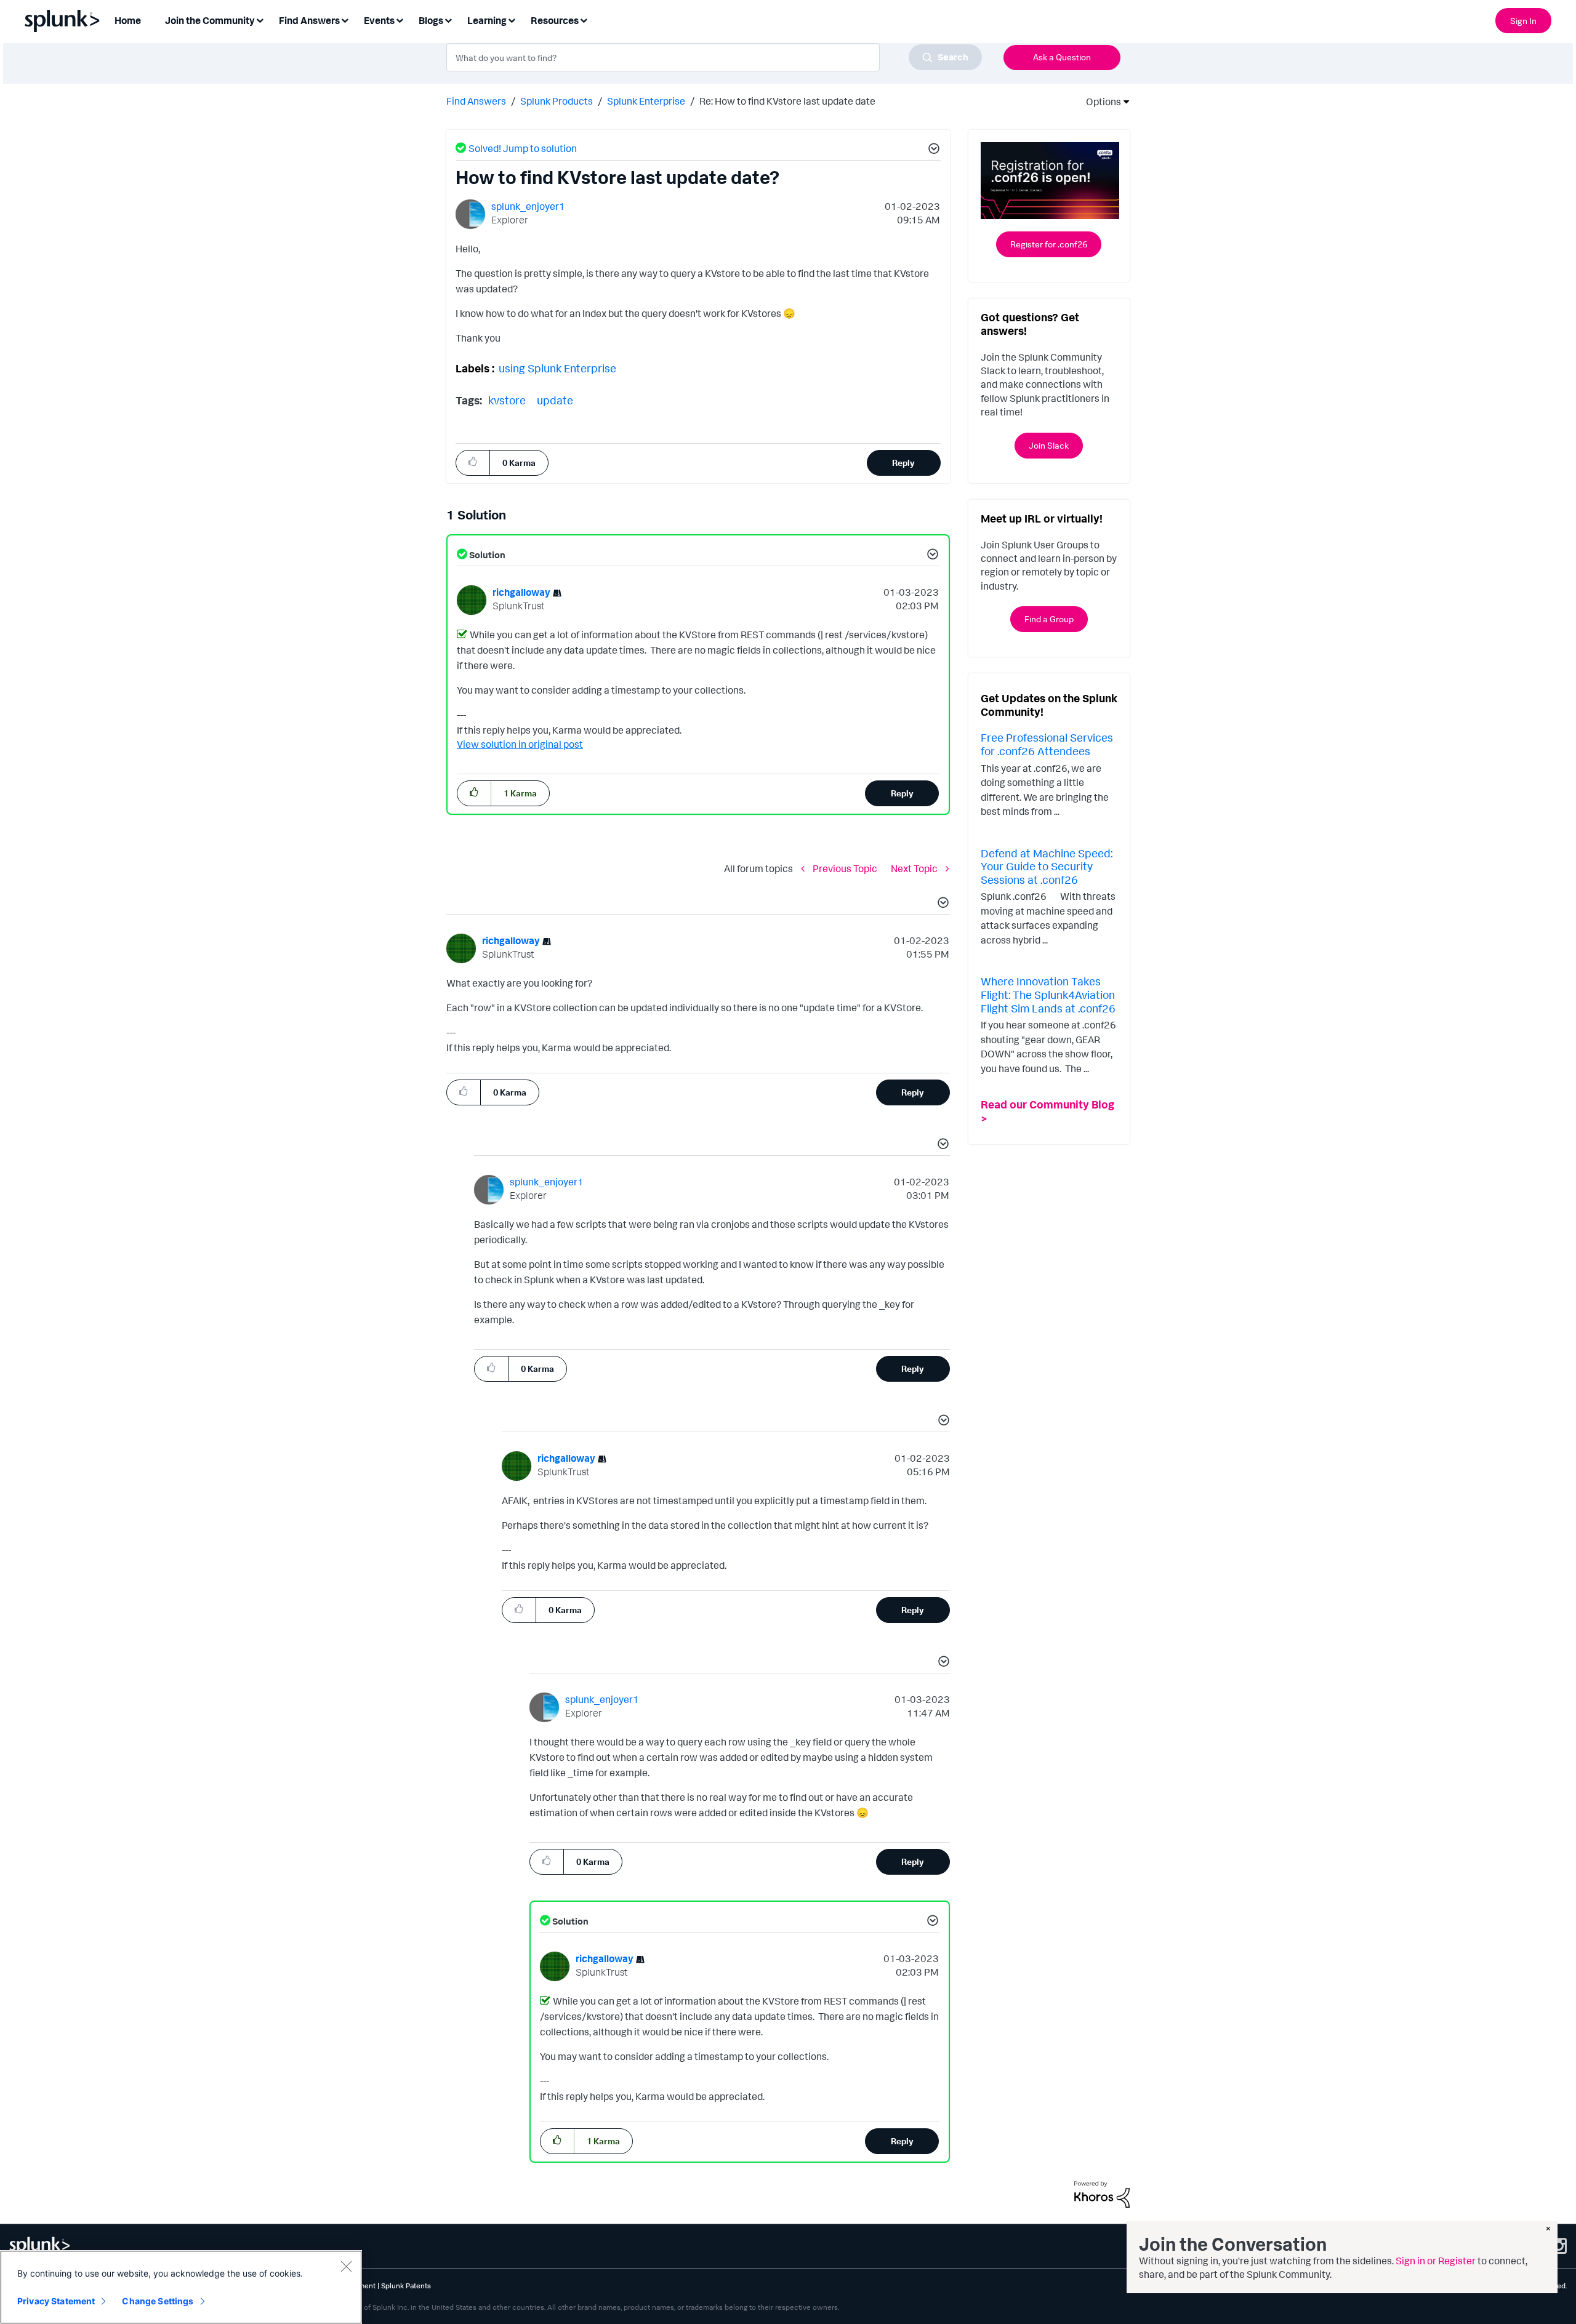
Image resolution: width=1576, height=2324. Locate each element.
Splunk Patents (406, 2286)
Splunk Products (557, 101)
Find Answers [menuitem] (309, 20)
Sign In (1523, 21)
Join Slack (1049, 445)
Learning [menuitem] (487, 20)
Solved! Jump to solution (523, 148)
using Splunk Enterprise (557, 368)
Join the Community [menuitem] (210, 20)
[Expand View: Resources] (584, 19)
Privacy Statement (56, 2301)
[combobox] (714, 57)
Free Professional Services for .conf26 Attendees (1047, 744)
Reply (903, 463)
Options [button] (1100, 102)
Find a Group (1049, 619)
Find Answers (476, 101)
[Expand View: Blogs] (448, 19)
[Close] (346, 2266)
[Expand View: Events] (400, 19)
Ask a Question (1062, 57)
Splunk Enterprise (646, 101)
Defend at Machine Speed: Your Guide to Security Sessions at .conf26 (1047, 866)
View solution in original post (520, 744)
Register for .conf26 (1049, 244)
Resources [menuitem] (555, 20)
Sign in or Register (1436, 2261)
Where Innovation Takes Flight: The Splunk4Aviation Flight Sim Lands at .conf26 (1048, 994)
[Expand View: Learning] (512, 19)
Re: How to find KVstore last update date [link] (787, 101)
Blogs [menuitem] (431, 20)
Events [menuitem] (379, 20)
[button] (932, 150)
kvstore (507, 400)
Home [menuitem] (128, 20)
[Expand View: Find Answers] (345, 19)
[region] (181, 2287)
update (555, 400)
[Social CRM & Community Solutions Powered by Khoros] (1102, 2194)
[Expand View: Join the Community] (260, 19)
